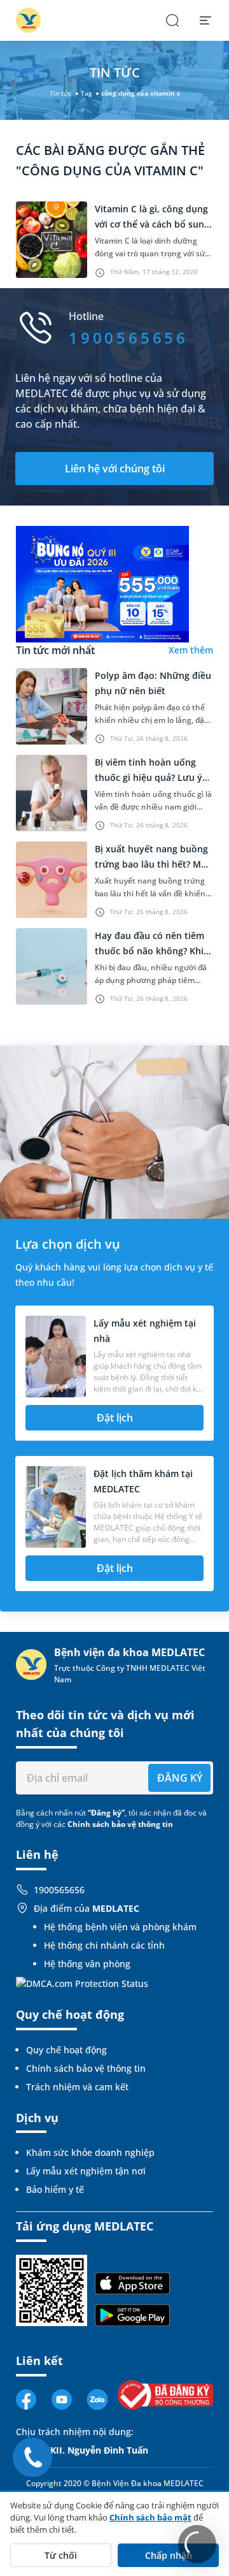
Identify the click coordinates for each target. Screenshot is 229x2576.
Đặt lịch (115, 1418)
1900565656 (59, 1890)
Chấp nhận (169, 2555)
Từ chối (61, 2555)
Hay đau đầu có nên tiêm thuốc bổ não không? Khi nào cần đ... (149, 951)
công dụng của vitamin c (141, 93)
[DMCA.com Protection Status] (82, 1982)
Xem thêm (191, 650)
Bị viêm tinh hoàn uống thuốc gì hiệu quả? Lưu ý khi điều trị (149, 777)
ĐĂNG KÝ (180, 1778)
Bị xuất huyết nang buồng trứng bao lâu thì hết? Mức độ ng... (153, 864)
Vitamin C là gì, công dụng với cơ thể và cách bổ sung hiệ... (152, 224)
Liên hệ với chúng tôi (115, 469)
